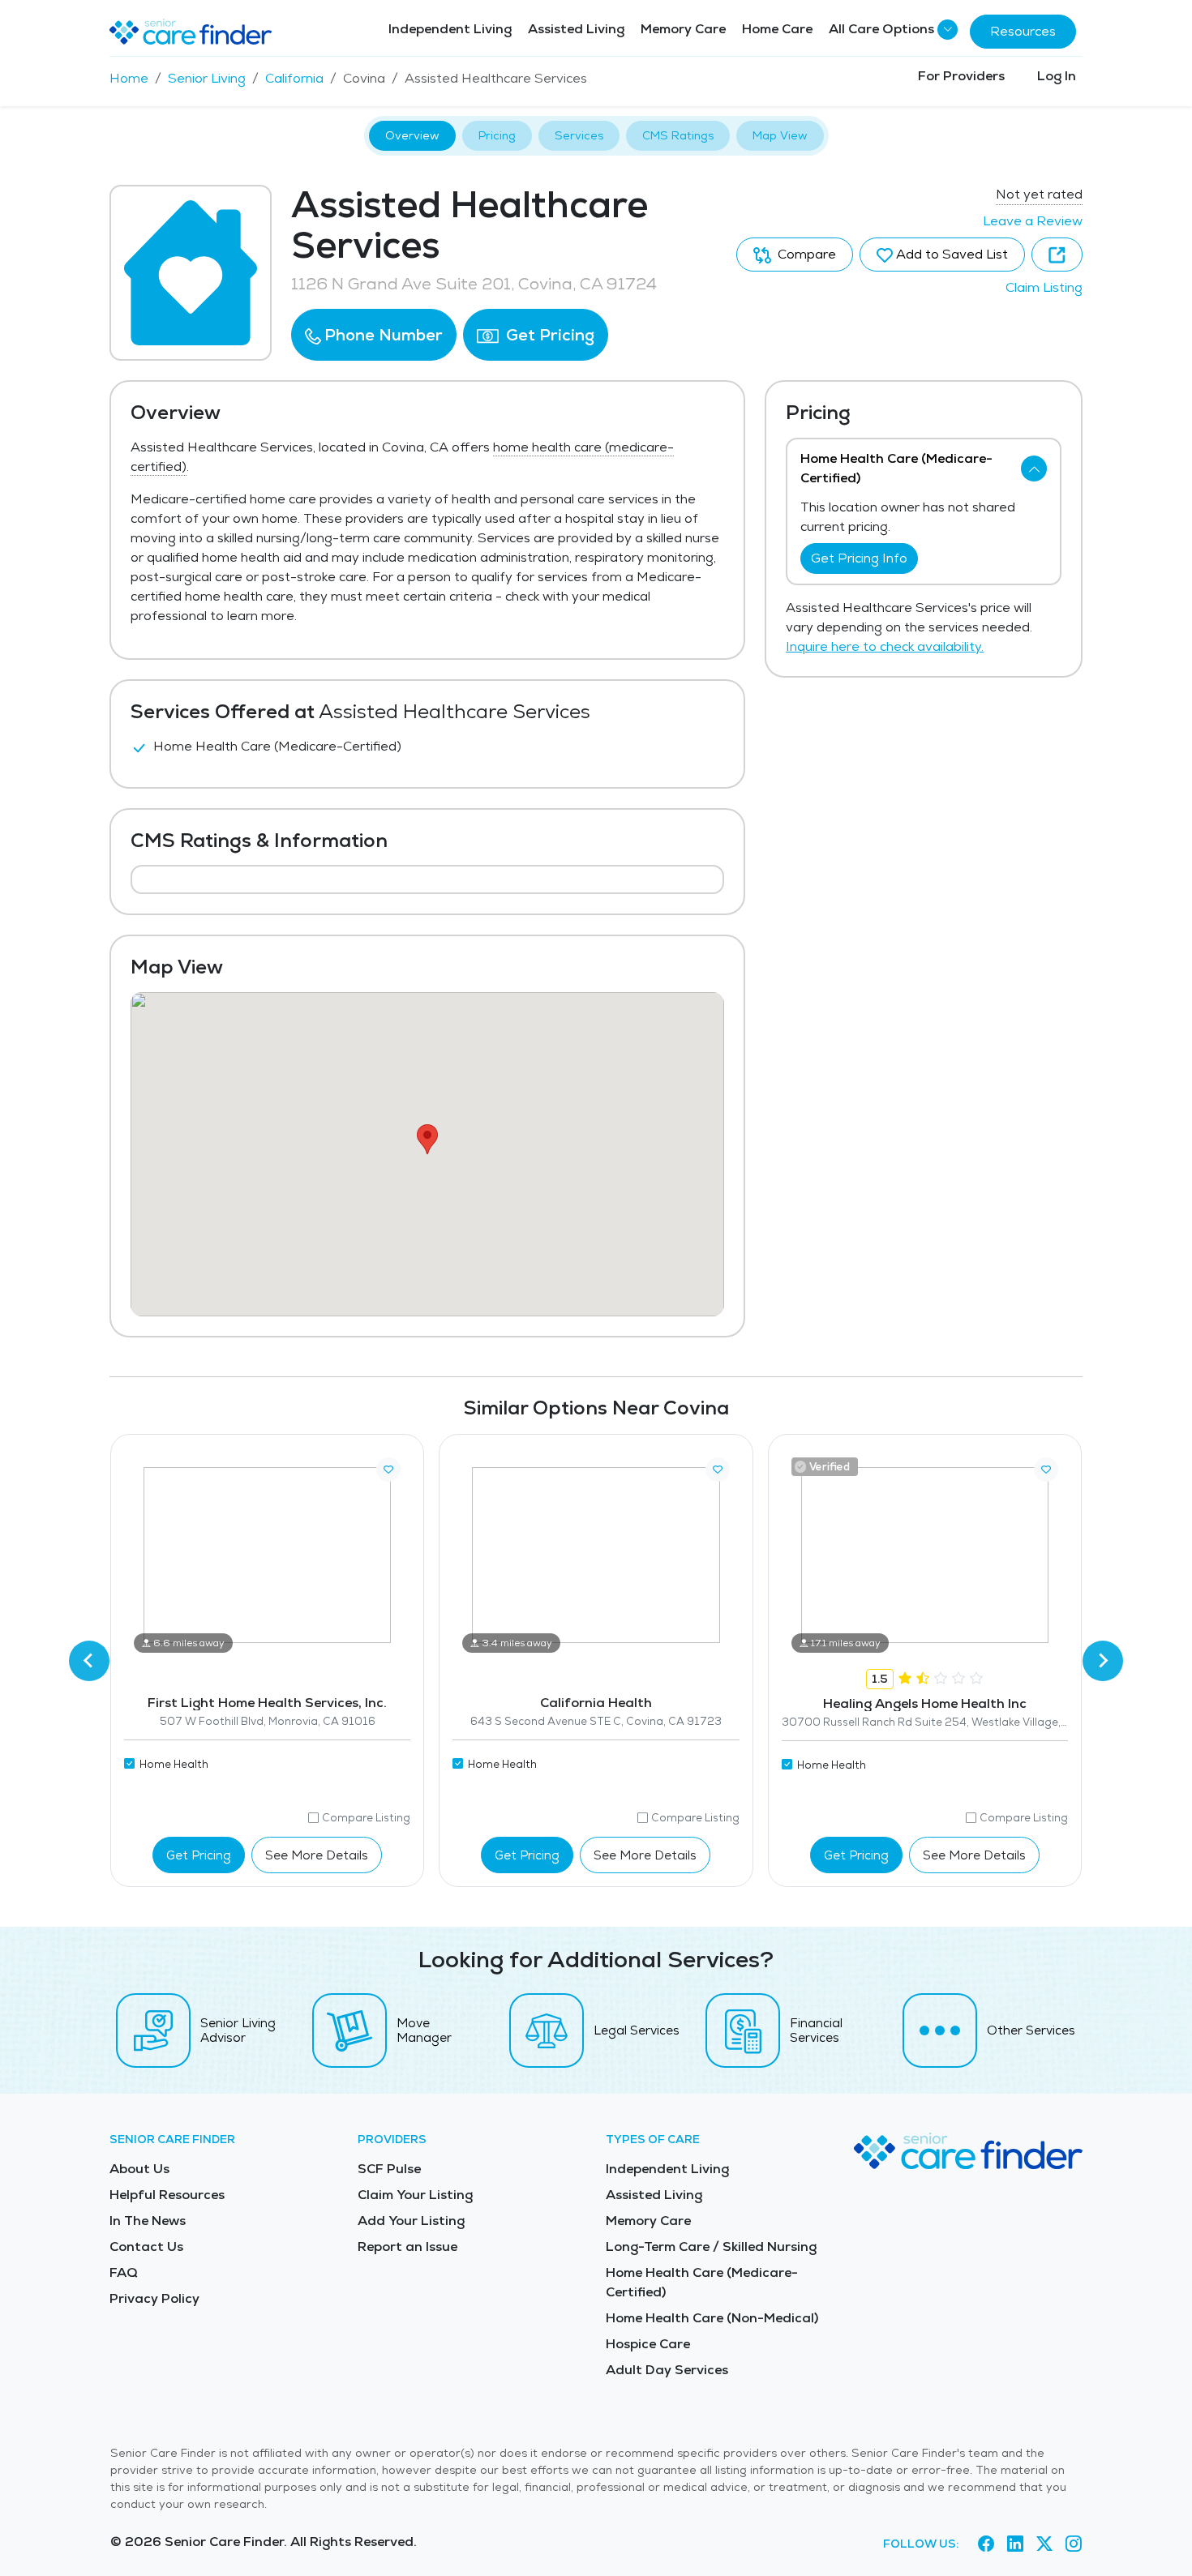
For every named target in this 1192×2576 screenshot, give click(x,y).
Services (579, 135)
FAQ (124, 2272)
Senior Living (207, 78)
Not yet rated (1039, 194)
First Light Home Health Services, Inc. (267, 1703)
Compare (805, 254)
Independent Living (450, 29)
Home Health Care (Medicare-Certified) (702, 2282)
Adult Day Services (667, 2370)
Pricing (497, 135)
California (294, 78)
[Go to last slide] (89, 1661)
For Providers (961, 76)
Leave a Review (1033, 221)
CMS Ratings (678, 135)
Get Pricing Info (859, 558)
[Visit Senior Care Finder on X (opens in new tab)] (1044, 2544)
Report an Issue (407, 2247)
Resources (1023, 31)
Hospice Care (648, 2344)
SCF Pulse (389, 2169)
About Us (139, 2169)
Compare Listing (366, 1818)
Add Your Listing (411, 2221)
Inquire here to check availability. (885, 646)
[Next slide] (1103, 1661)
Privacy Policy (154, 2298)
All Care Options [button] (881, 29)
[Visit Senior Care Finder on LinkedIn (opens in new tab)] (1015, 2544)
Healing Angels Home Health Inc (925, 1703)
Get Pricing (548, 335)
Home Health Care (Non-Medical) (712, 2318)
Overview (412, 135)
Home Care (777, 29)
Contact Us (146, 2247)
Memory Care (683, 29)
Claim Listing (1044, 287)
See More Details (317, 1855)
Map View (780, 135)
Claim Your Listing (415, 2195)
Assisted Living (576, 29)
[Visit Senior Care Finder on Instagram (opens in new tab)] (1074, 2544)
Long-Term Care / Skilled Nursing (711, 2247)
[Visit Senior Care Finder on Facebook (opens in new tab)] (986, 2544)
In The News (148, 2221)
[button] (374, 335)
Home (129, 78)
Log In (1057, 76)
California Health (596, 1703)
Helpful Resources (167, 2195)
